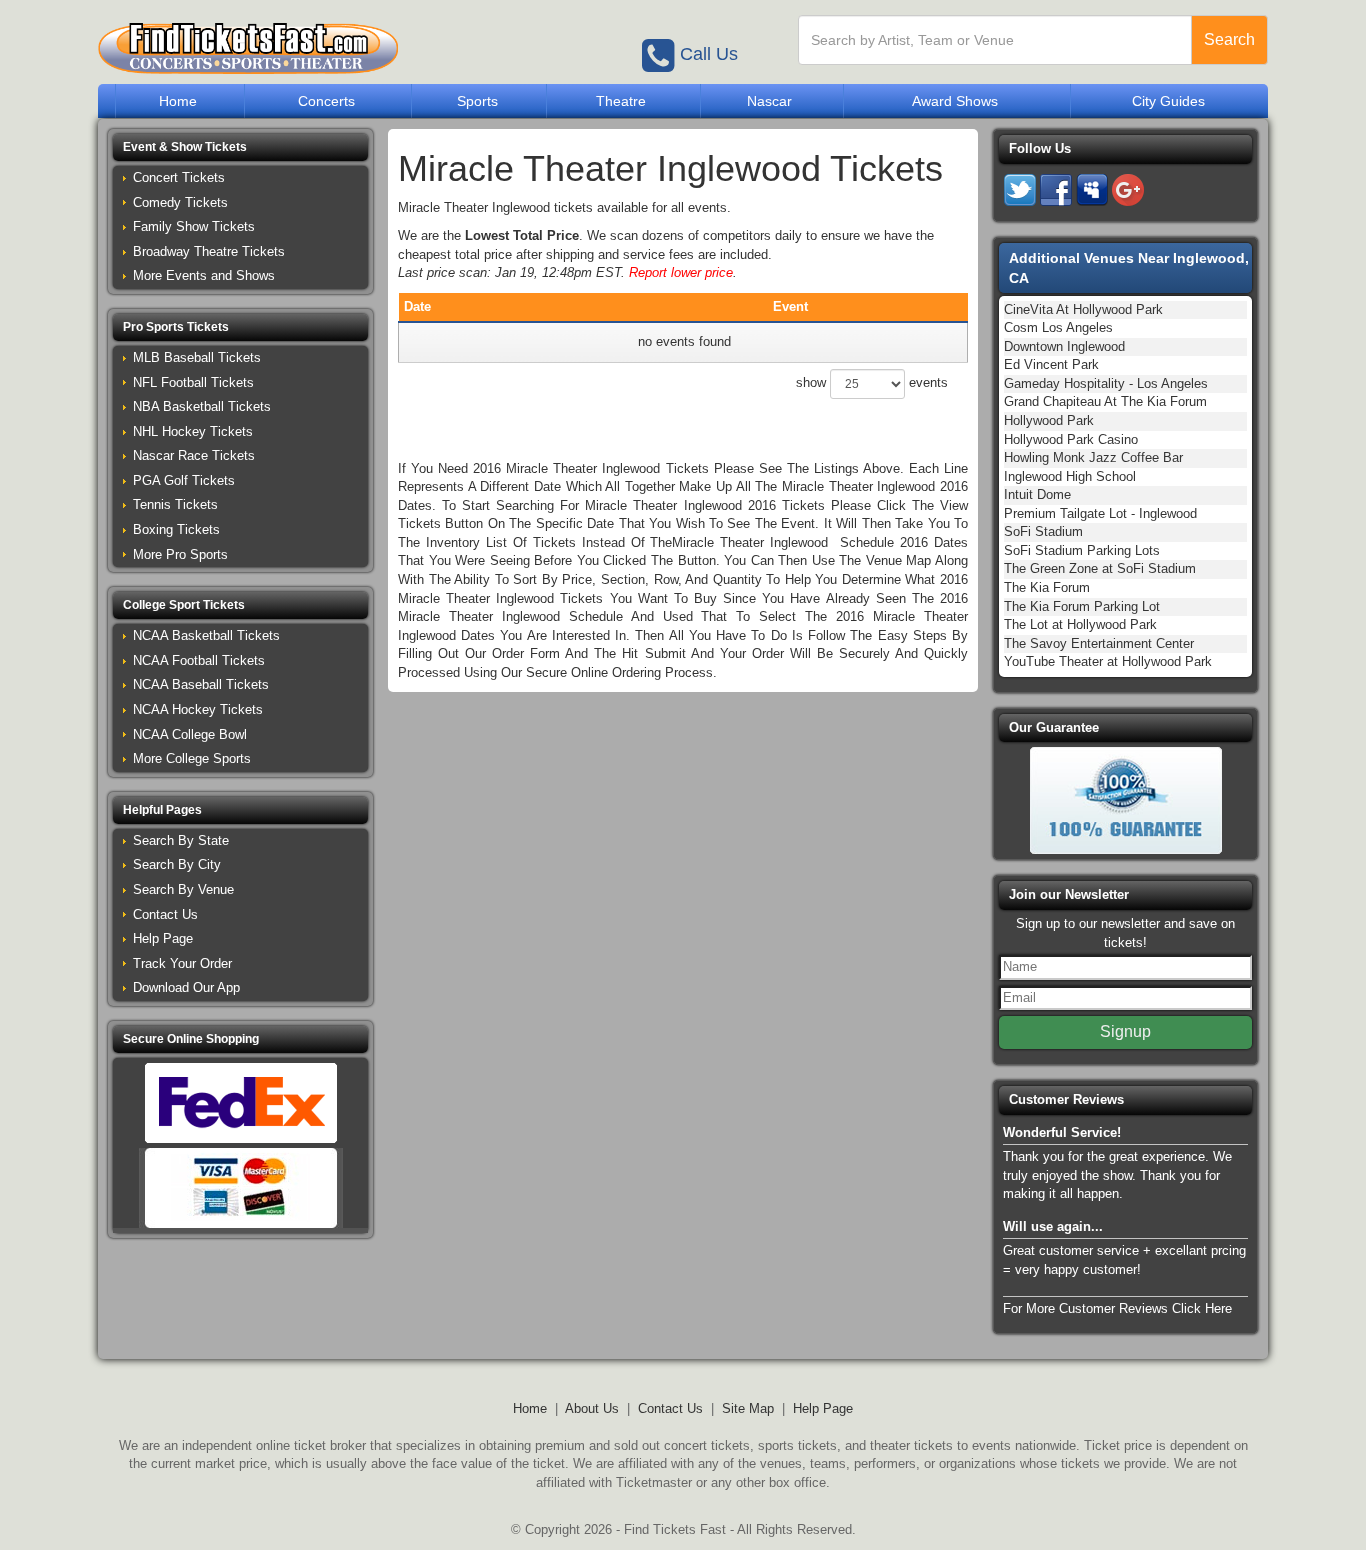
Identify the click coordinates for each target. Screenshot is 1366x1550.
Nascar (769, 101)
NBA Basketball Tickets (202, 406)
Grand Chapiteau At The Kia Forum (1105, 401)
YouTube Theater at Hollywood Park (1108, 661)
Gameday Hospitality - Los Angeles (1106, 383)
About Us (592, 1408)
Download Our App (186, 987)
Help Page (163, 938)
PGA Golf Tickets (184, 480)
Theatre (621, 101)
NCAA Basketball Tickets (206, 635)
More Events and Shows (204, 275)
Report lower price (681, 272)
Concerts (326, 101)
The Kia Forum (1047, 587)
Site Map (748, 1408)
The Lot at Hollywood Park (1080, 624)
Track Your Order (182, 963)
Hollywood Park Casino (1071, 439)
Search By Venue (183, 889)
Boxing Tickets (176, 529)
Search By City (177, 864)
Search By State (181, 840)
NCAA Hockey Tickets (198, 709)
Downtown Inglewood (1064, 346)
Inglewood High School (1070, 476)
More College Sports (192, 758)
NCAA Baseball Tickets (201, 684)
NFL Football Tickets (193, 382)
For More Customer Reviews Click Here (1117, 1308)
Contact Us (165, 914)
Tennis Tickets (175, 504)
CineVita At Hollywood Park (1083, 309)
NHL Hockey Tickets (193, 431)
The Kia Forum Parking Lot (1082, 606)
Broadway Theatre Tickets (209, 251)
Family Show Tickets (194, 226)
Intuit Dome (1037, 494)
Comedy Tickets (180, 202)
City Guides (1168, 101)
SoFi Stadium (1043, 531)
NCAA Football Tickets (199, 660)
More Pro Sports (180, 554)
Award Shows (955, 101)
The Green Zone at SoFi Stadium (1100, 568)
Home (178, 101)
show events (872, 382)
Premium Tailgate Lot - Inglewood (1100, 513)
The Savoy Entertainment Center (1099, 643)
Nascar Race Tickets (194, 455)
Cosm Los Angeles (1058, 327)
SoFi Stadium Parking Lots (1082, 550)
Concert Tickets (179, 177)
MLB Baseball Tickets (197, 357)
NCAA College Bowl (190, 734)
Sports (477, 101)
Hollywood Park (1049, 420)
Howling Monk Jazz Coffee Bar (1093, 457)
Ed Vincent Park (1051, 364)
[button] (240, 147)
